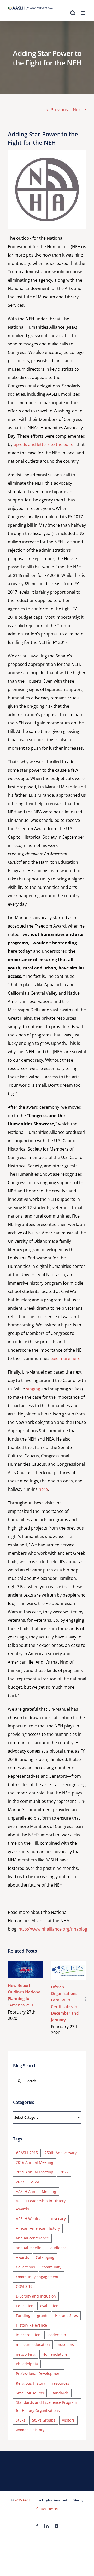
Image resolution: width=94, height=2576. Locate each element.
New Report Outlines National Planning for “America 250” (24, 1964)
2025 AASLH (24, 2500)
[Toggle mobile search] (73, 13)
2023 (20, 2182)
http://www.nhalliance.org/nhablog (53, 1929)
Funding (23, 2315)
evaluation (49, 2306)
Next (77, 110)
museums (65, 2344)
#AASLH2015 (27, 2153)
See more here (66, 1358)
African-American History (38, 2228)
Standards (60, 2393)
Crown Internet (47, 2509)
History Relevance (31, 2325)
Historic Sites (66, 2315)
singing (33, 1389)
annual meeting (30, 2248)
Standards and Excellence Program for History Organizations (46, 2406)
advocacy (58, 2219)
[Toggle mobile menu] (83, 13)
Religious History (31, 2383)
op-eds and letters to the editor (45, 444)
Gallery (25, 1976)
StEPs (21, 2420)
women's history (30, 2430)
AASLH (37, 2182)
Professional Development (39, 2374)
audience (58, 2248)
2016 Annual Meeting (35, 2162)
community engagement (37, 2277)
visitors (68, 2420)
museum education (33, 2344)
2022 (64, 2172)
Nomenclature (55, 2354)
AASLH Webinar (30, 2219)
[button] (8, 1999)
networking (26, 2354)
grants (43, 2315)
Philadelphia (27, 2364)
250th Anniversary (61, 2153)
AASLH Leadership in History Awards (41, 2205)
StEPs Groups (44, 2420)
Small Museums (30, 2393)
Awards (22, 2257)
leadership (57, 2335)
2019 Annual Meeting (35, 2172)
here (43, 1489)
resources (61, 2383)
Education (25, 2306)
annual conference (32, 2238)
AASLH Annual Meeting (36, 2191)
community (52, 2267)
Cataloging (45, 2257)
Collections (25, 2267)
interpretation (28, 2335)
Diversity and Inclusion (36, 2296)
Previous (59, 110)
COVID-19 (24, 2286)
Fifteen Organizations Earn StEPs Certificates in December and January (67, 1965)
